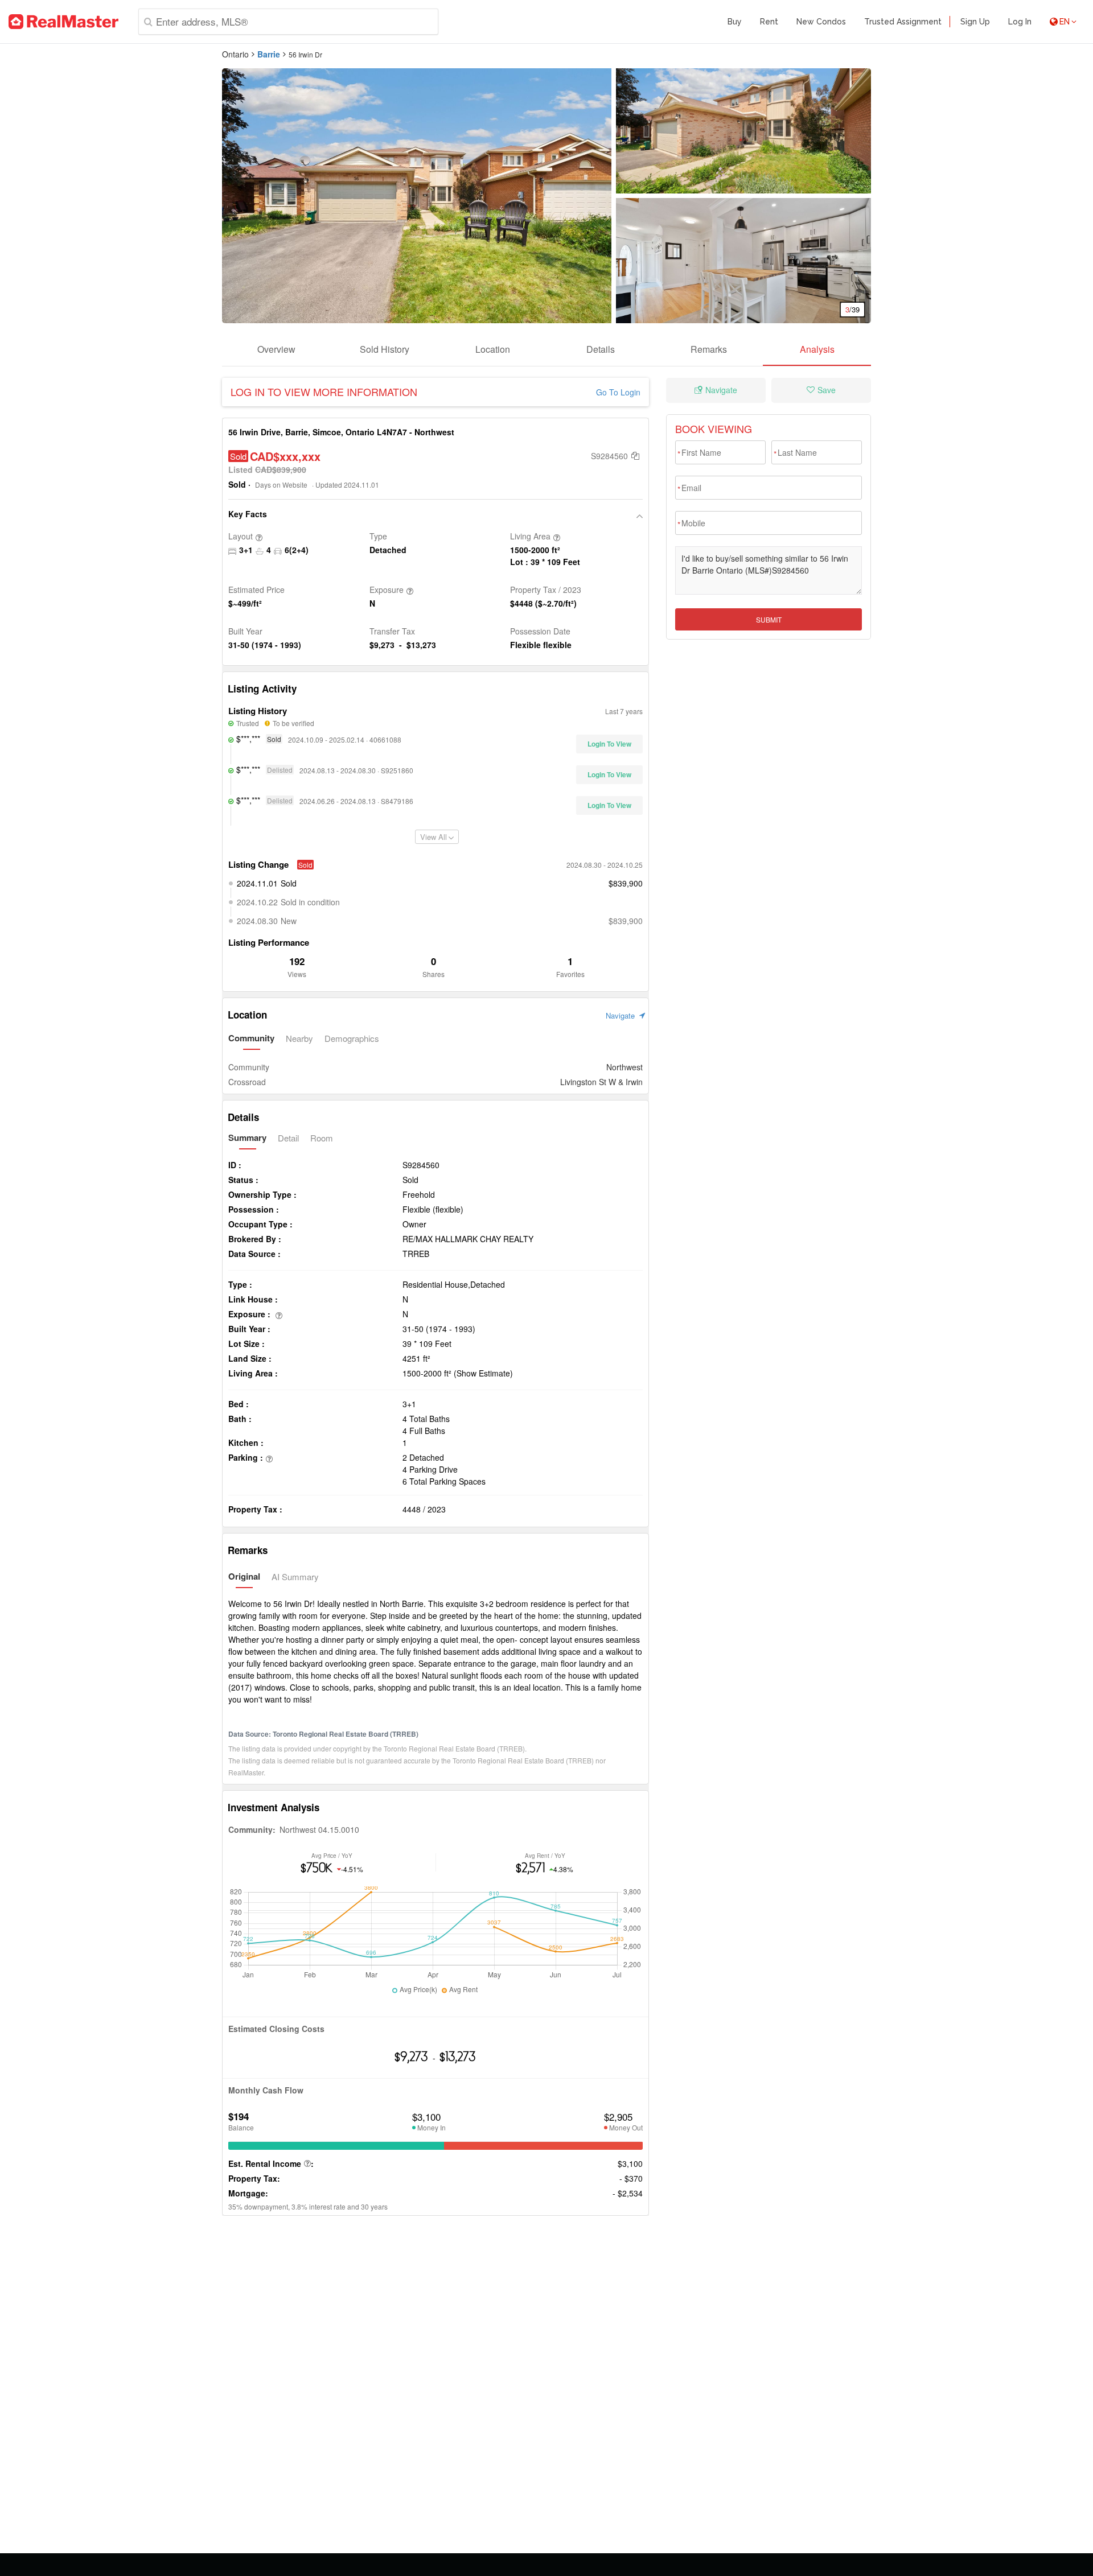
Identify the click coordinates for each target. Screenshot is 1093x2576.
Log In (1020, 22)
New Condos (821, 22)
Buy (735, 22)
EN (1065, 22)
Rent (769, 22)
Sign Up (975, 22)
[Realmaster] (63, 22)
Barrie (269, 54)
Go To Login (618, 392)
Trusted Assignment (903, 22)
